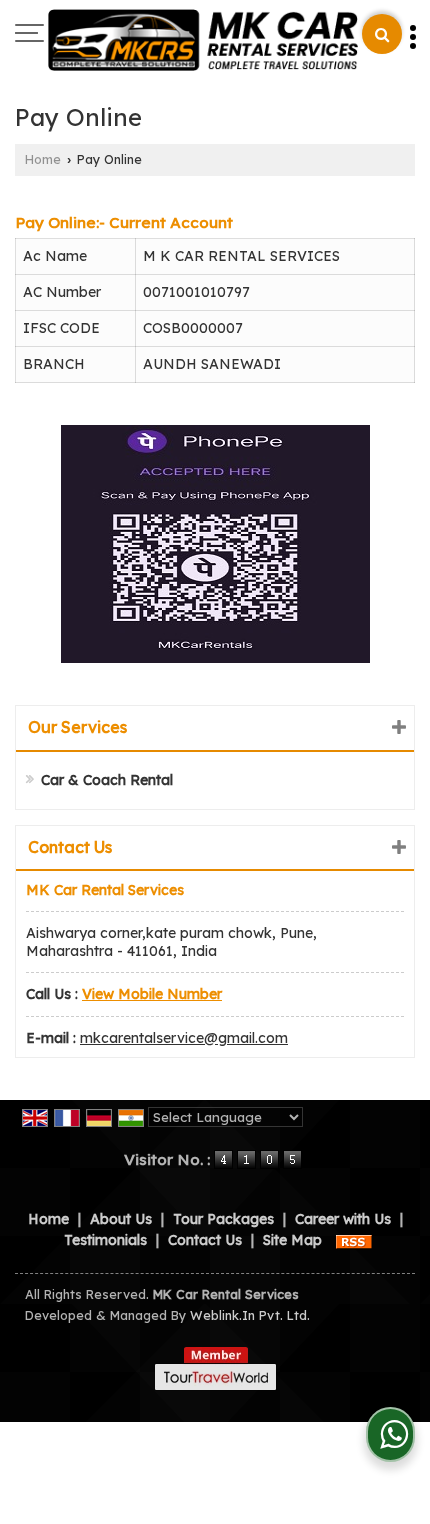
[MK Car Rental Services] (203, 41)
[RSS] (354, 1240)
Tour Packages (223, 1219)
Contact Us (205, 1240)
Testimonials (105, 1240)
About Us (121, 1219)
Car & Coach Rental (107, 780)
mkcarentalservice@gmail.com (184, 1038)
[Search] (382, 34)
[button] (152, 994)
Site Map (292, 1240)
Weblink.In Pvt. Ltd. (250, 1315)
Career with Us (343, 1219)
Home (43, 159)
